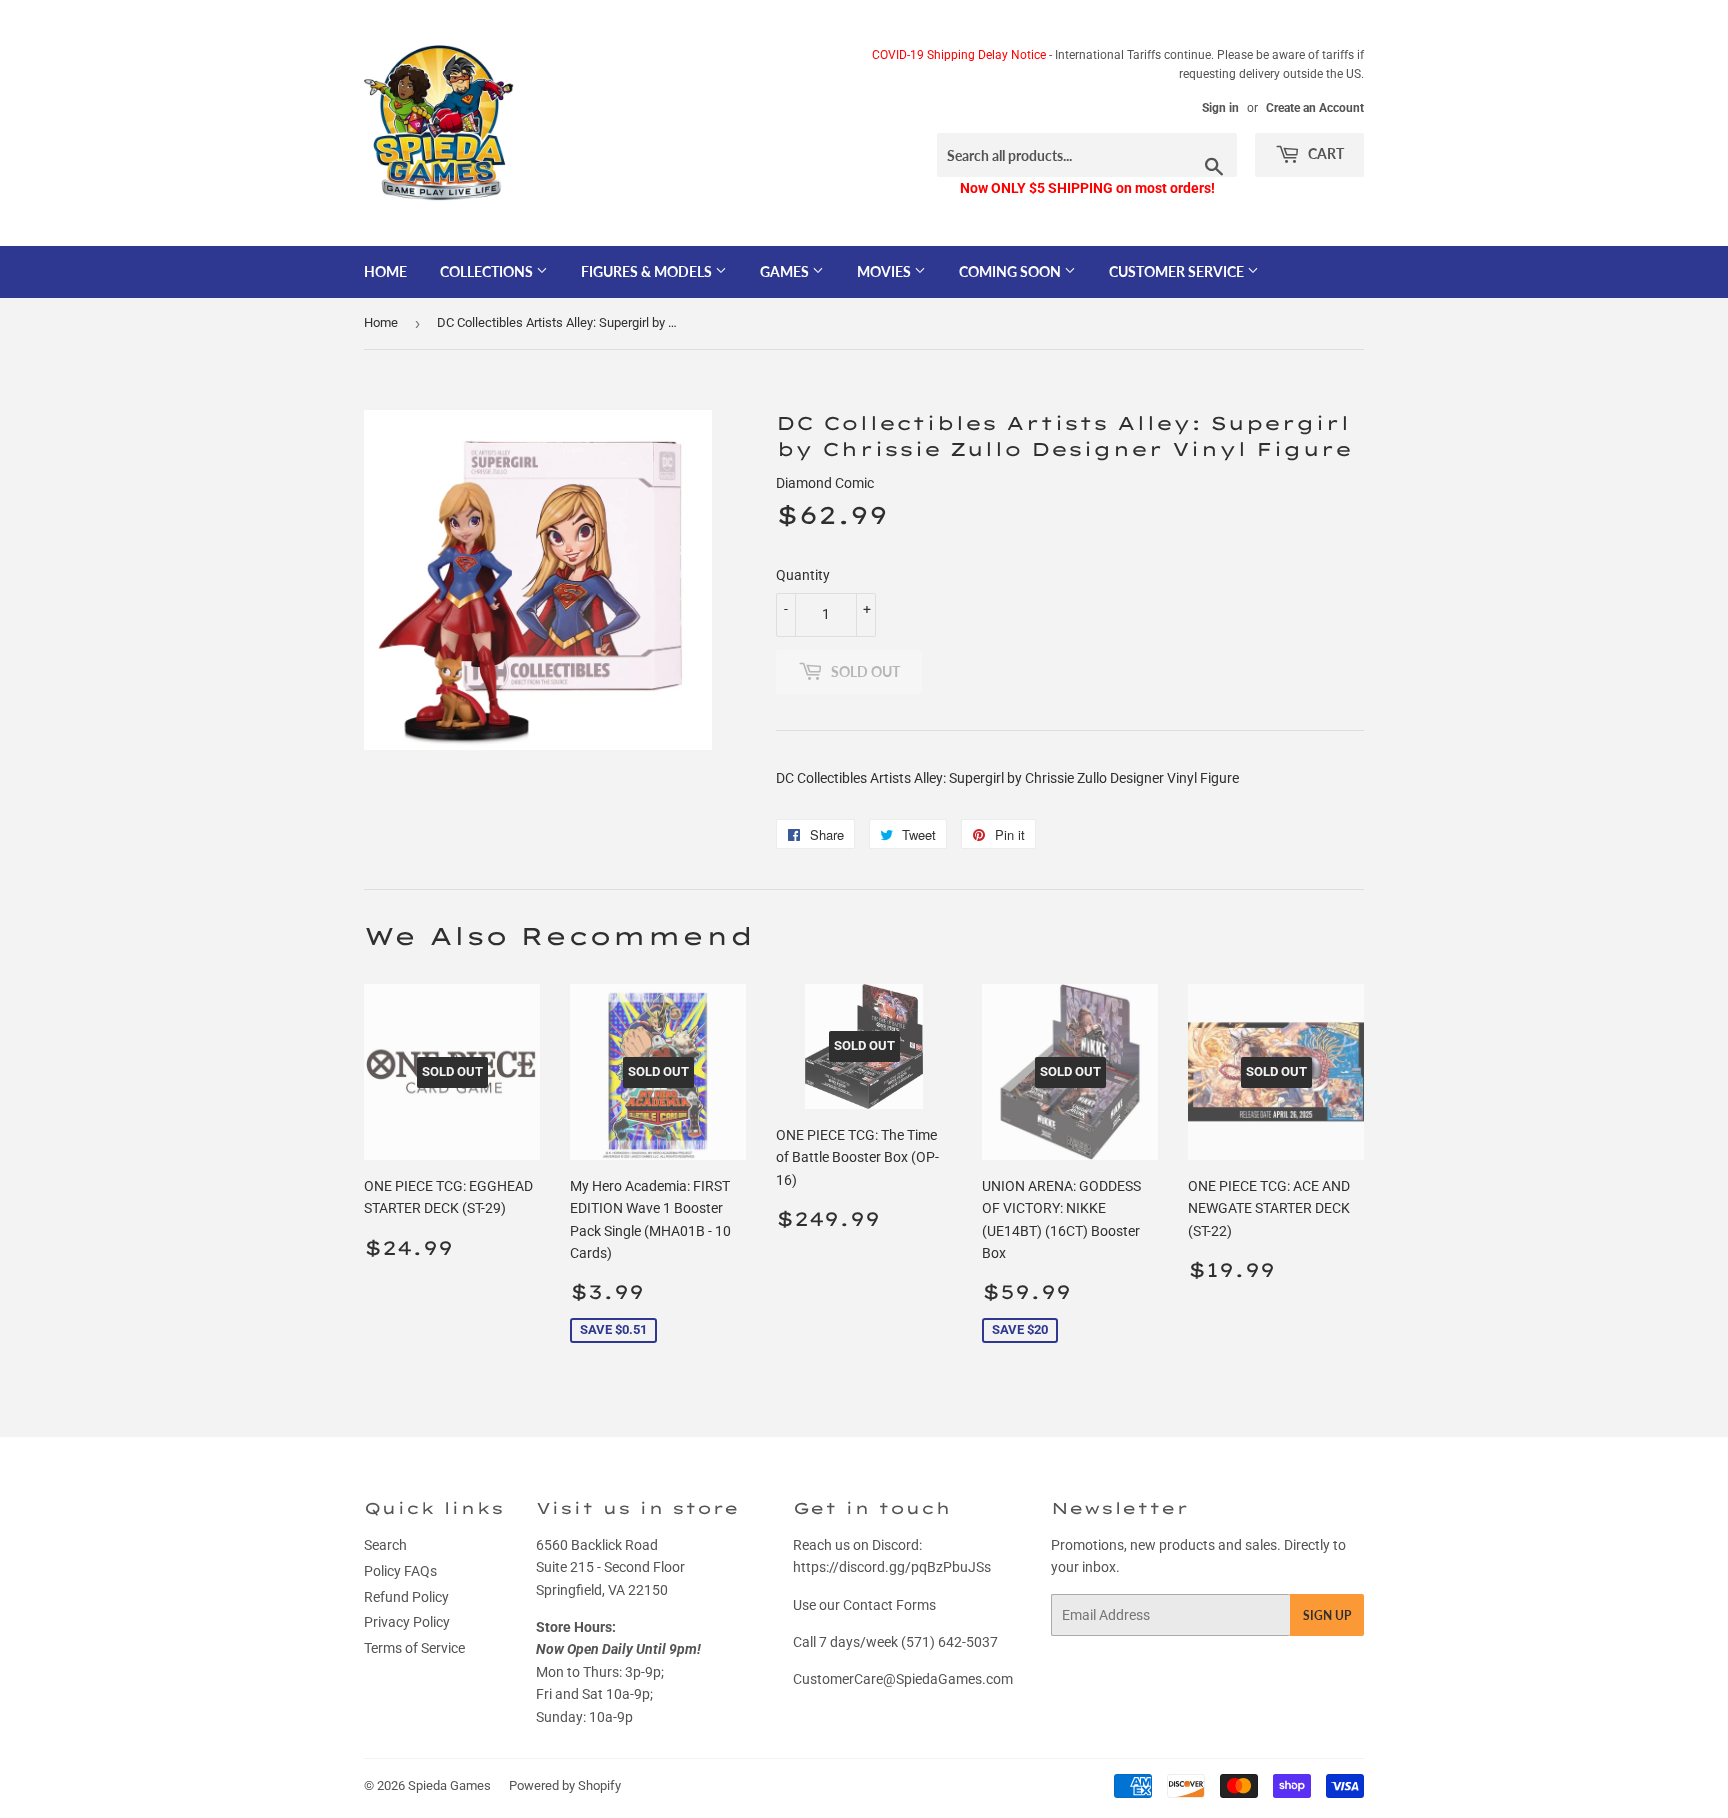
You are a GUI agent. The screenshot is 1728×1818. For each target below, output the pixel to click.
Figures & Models (648, 271)
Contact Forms (889, 1605)
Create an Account (1315, 108)
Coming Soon (1011, 271)
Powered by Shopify (565, 1785)
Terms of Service (414, 1648)
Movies (885, 271)
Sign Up (1327, 1615)
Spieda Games (449, 1785)
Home (385, 271)
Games (786, 271)
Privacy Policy (407, 1622)
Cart (1324, 153)
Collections (488, 271)
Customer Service (1178, 271)
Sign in (1220, 108)
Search (385, 1545)
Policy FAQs (400, 1571)
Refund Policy (406, 1597)
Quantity (803, 575)
